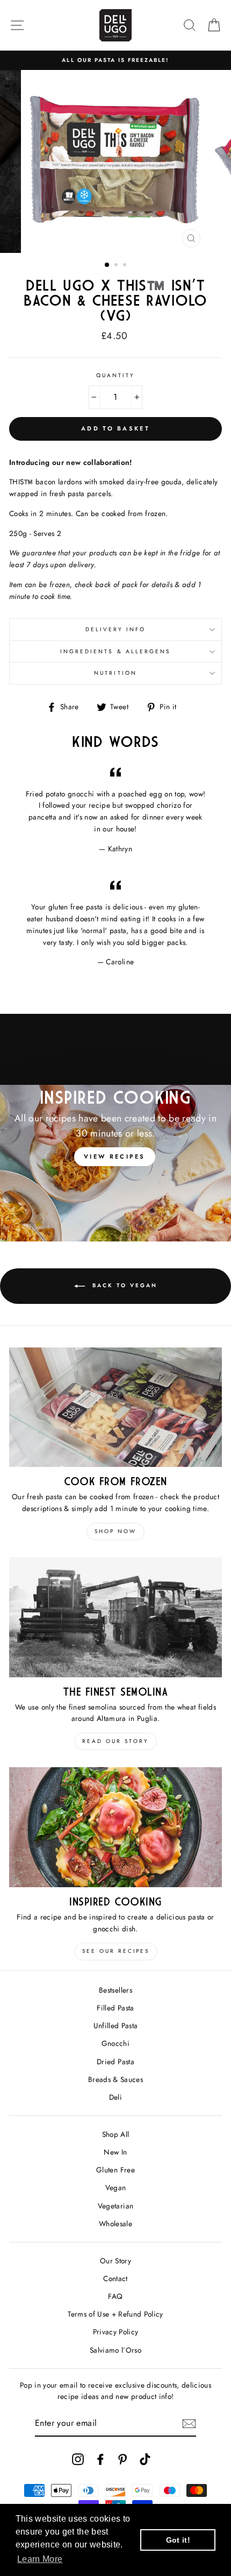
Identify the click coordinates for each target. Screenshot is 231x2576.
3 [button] (126, 266)
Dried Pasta (115, 2062)
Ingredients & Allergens (115, 651)
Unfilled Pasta (116, 2025)
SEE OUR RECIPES (116, 1951)
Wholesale (115, 2224)
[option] (115, 60)
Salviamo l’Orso (115, 2350)
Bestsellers (115, 1990)
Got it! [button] (178, 2540)
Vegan (116, 2187)
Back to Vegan (123, 1285)
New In (115, 2152)
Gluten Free (115, 2170)
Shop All (116, 2134)
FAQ (115, 2296)
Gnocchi (115, 2043)
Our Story (115, 2261)
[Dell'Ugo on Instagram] (78, 2459)
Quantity (115, 375)
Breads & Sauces (115, 2079)
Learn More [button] (40, 2559)
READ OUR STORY (115, 1741)
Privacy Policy (116, 2332)
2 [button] (117, 266)
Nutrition (115, 673)
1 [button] (107, 265)
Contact (115, 2278)
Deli (115, 2097)
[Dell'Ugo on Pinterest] (122, 2459)
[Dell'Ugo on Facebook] (100, 2459)
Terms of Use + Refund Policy (115, 2314)
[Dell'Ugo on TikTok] (145, 2459)
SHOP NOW (115, 1531)
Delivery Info (116, 629)
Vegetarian (115, 2206)
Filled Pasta (115, 2008)
